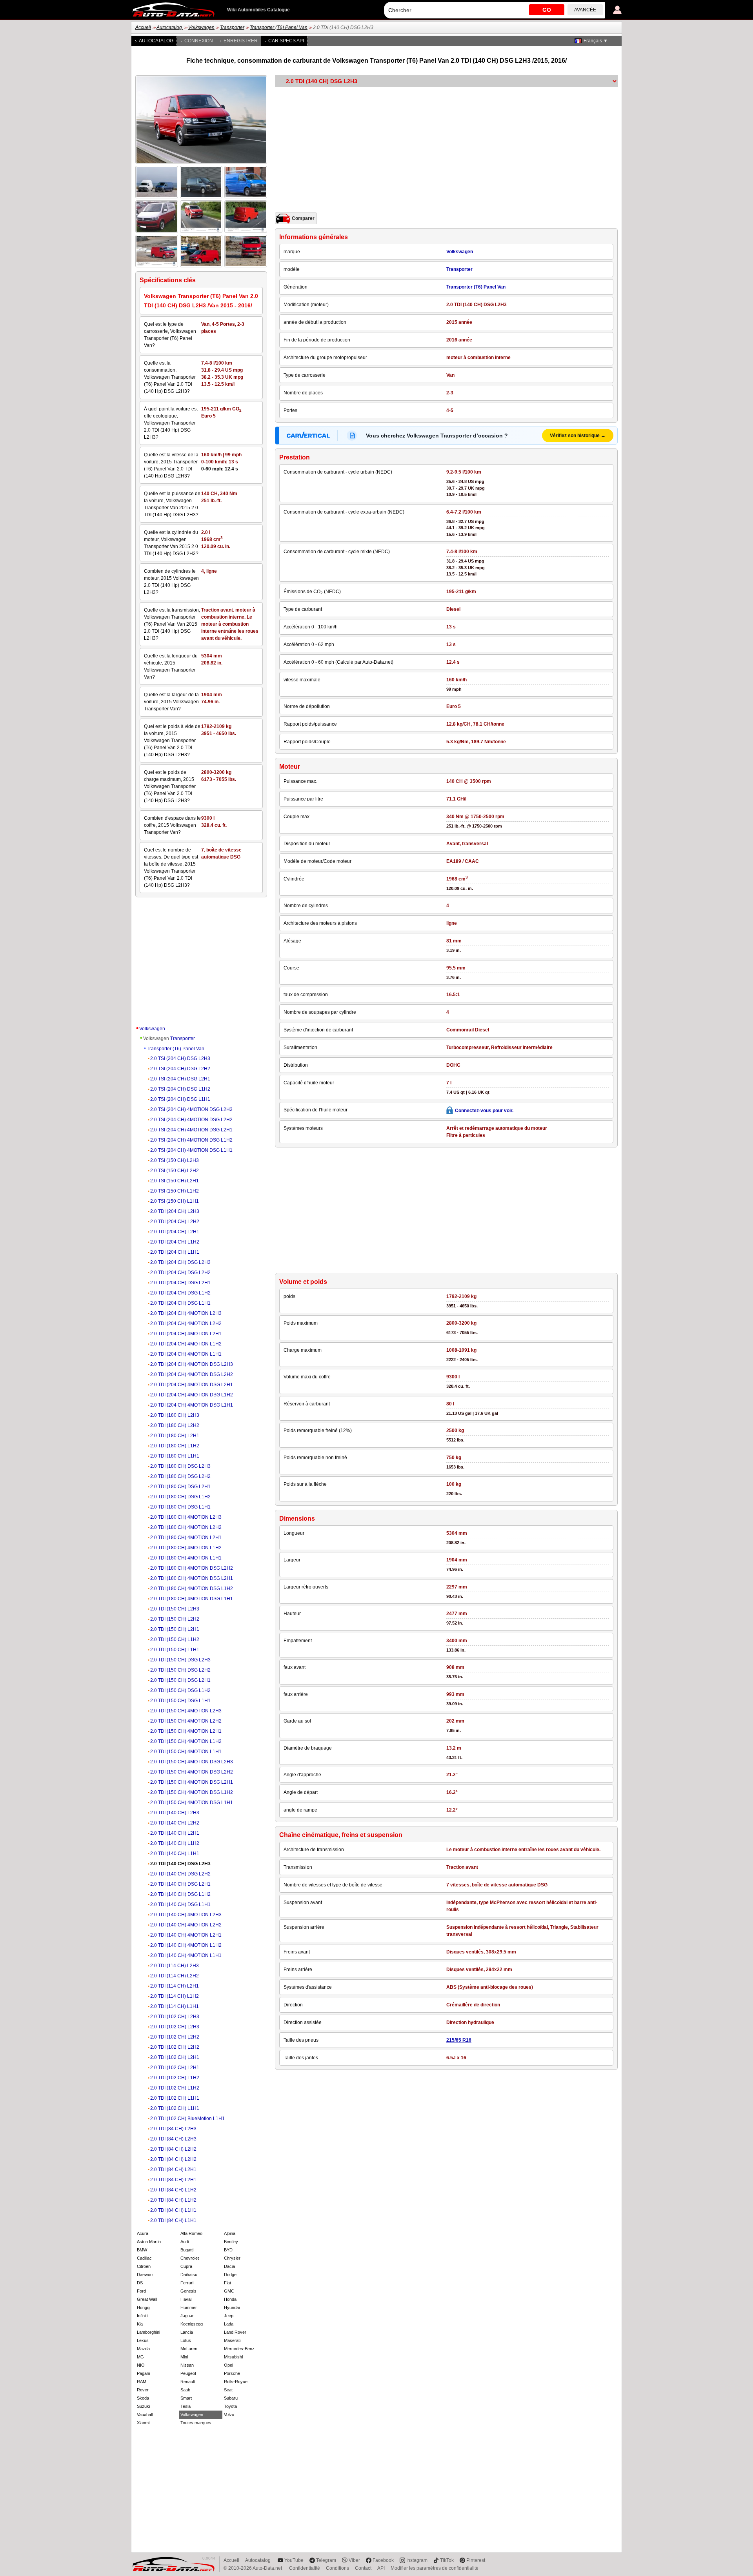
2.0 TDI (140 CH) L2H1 (175, 1833)
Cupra (186, 2266)
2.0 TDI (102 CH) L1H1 (175, 2098)
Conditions (337, 2568)
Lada (229, 2324)
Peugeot (188, 2373)
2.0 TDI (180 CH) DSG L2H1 (180, 1487)
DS (140, 2283)
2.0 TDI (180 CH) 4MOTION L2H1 (186, 1538)
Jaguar (187, 2316)
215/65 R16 (459, 2040)
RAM (142, 2382)
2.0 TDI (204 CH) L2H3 (175, 1211)
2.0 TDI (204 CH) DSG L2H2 (180, 1273)
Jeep (229, 2316)
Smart (186, 2398)
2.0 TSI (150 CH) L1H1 (175, 1201)
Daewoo (145, 2275)
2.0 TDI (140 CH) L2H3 (175, 1813)
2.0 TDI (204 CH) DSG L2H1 (180, 1283)
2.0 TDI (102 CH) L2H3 (175, 2017)
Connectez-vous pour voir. (484, 1111)
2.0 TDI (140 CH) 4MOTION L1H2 (186, 1945)
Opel (228, 2365)
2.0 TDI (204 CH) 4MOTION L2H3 (186, 1313)
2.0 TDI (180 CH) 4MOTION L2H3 (186, 1517)
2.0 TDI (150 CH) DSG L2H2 (180, 1670)
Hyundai (232, 2307)
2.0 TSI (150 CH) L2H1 (175, 1181)
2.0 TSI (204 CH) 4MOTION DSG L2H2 (191, 1120)
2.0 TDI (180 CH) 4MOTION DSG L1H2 (192, 1588)
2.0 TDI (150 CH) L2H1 (175, 1629)
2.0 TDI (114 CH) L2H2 (175, 1976)
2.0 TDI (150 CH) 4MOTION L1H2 (186, 1741)
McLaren (189, 2349)
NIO (141, 2365)
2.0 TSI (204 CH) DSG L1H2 (180, 1089)
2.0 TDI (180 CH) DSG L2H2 (180, 1476)
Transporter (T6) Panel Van (279, 27)
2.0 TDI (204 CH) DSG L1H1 (180, 1303)
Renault (188, 2382)
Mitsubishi (233, 2357)
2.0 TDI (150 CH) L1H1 (175, 1650)
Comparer (303, 218)
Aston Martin (149, 2242)
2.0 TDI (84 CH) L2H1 (173, 2169)
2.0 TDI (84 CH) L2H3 (173, 2129)
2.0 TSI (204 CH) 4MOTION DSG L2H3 (191, 1109)
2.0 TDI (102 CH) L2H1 (175, 2057)
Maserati (232, 2340)
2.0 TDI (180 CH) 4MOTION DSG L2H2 (192, 1568)
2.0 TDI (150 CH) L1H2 (175, 1639)
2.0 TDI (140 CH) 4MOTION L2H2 (186, 1925)
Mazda (143, 2349)
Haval (186, 2299)
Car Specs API (286, 41)
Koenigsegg (192, 2324)
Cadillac (144, 2258)
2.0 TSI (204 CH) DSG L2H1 (180, 1079)
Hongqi (144, 2307)
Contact (363, 2568)
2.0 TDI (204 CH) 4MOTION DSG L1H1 (192, 1405)
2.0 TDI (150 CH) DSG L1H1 (180, 1701)
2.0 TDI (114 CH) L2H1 (175, 1986)
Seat (228, 2390)
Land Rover (235, 2332)
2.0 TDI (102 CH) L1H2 (175, 2078)
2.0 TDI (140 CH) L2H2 (175, 1823)
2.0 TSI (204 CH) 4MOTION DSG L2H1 (191, 1130)
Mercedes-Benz (239, 2349)
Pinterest (476, 2560)
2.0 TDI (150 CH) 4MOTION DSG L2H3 (192, 1762)
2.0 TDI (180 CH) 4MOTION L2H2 (186, 1527)
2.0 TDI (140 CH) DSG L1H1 (180, 1904)
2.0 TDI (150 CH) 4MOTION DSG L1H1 (192, 1803)
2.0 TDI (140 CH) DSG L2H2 (180, 1874)
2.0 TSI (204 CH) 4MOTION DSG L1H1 (191, 1150)
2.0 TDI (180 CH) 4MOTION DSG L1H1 (192, 1599)
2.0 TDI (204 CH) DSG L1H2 (180, 1293)
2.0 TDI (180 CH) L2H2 (175, 1425)
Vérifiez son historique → (578, 436)
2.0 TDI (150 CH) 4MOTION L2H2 (186, 1721)
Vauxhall (145, 2414)
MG (140, 2357)
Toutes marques (196, 2423)
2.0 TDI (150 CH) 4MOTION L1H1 (186, 1752)
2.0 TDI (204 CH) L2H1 (175, 1232)
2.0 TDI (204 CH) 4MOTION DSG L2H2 (192, 1374)
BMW (142, 2250)
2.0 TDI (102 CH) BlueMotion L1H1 (187, 2119)
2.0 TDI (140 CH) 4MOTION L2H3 (186, 1915)
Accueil (143, 27)
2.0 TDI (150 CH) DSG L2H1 (180, 1680)
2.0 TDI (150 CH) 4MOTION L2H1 (186, 1731)
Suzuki (143, 2406)
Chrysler (232, 2258)
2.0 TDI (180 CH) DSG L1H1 (180, 1507)
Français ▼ (596, 41)
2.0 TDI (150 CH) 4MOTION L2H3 (186, 1711)
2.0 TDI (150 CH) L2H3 (175, 1609)
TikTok (447, 2560)
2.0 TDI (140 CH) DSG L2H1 (180, 1884)
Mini (184, 2357)
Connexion (199, 41)
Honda (230, 2299)
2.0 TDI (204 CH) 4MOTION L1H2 (186, 1344)
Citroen (144, 2266)
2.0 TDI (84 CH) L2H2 (173, 2149)
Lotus (186, 2340)
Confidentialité (305, 2568)
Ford (141, 2291)
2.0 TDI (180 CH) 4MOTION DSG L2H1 (192, 1578)
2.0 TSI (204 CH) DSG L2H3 (180, 1058)
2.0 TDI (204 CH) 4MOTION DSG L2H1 (192, 1385)
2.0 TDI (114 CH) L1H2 (175, 1996)
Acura (143, 2233)
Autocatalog (170, 27)
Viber (354, 2560)
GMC (229, 2291)
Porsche (232, 2373)
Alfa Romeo (191, 2233)
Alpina (230, 2233)
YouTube (294, 2560)
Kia (140, 2324)
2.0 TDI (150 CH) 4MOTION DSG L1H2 (192, 1792)
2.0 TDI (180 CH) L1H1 (175, 1456)
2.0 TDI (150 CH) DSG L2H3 (180, 1660)
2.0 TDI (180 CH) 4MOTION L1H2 (186, 1548)
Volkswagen (201, 27)
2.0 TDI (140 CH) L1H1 (175, 1853)
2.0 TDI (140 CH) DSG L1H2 (180, 1894)
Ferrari (187, 2283)
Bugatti (187, 2250)
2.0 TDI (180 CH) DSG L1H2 (180, 1497)
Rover (143, 2390)
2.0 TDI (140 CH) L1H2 (175, 1843)
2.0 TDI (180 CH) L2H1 (175, 1436)
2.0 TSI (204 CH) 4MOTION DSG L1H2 (191, 1140)
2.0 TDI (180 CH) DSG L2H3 (180, 1466)
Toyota (230, 2406)
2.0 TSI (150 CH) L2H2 (175, 1171)
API (381, 2568)
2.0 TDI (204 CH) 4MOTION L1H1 (186, 1354)
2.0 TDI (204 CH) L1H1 (175, 1252)
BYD (228, 2250)
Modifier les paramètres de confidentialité (435, 2568)
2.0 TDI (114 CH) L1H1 (175, 2006)
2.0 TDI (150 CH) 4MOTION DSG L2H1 (192, 1782)
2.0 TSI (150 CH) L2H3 (175, 1160)
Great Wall (147, 2299)
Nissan (187, 2365)
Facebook (383, 2560)
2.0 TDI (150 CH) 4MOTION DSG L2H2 (192, 1772)
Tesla (186, 2406)
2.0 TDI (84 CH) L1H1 (173, 2210)
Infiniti (142, 2316)
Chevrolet (190, 2258)
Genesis (188, 2291)
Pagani (143, 2373)
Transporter (232, 27)
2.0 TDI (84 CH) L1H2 (173, 2190)
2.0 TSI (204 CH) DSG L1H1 (180, 1099)
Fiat (227, 2283)
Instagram (417, 2560)
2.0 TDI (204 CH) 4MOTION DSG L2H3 (192, 1364)
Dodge (230, 2275)
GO (547, 10)
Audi (185, 2242)
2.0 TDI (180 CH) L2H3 (175, 1415)
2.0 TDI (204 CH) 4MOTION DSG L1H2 (192, 1395)
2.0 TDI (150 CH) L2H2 (175, 1619)
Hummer (189, 2307)
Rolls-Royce (236, 2382)
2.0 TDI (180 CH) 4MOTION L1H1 (186, 1558)
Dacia (229, 2266)
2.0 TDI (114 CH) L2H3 (175, 1966)
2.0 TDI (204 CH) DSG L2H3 (180, 1262)
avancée (585, 10)
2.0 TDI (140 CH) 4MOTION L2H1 (186, 1935)
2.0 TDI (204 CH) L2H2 (175, 1222)
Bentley (231, 2242)
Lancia (187, 2332)
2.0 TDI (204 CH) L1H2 (175, 1242)
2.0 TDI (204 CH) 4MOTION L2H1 (186, 1334)
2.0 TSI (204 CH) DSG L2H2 (180, 1069)
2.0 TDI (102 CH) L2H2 (175, 2037)
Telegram (326, 2560)
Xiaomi (143, 2423)
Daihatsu (189, 2275)
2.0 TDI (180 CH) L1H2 (175, 1446)
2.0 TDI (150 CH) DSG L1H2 (180, 1690)
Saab (185, 2390)
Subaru (231, 2398)
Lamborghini (148, 2332)
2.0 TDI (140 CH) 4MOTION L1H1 (186, 1955)
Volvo (229, 2414)
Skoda (143, 2398)
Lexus (143, 2340)
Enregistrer (241, 41)
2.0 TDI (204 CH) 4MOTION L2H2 (186, 1323)
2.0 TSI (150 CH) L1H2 (175, 1191)
